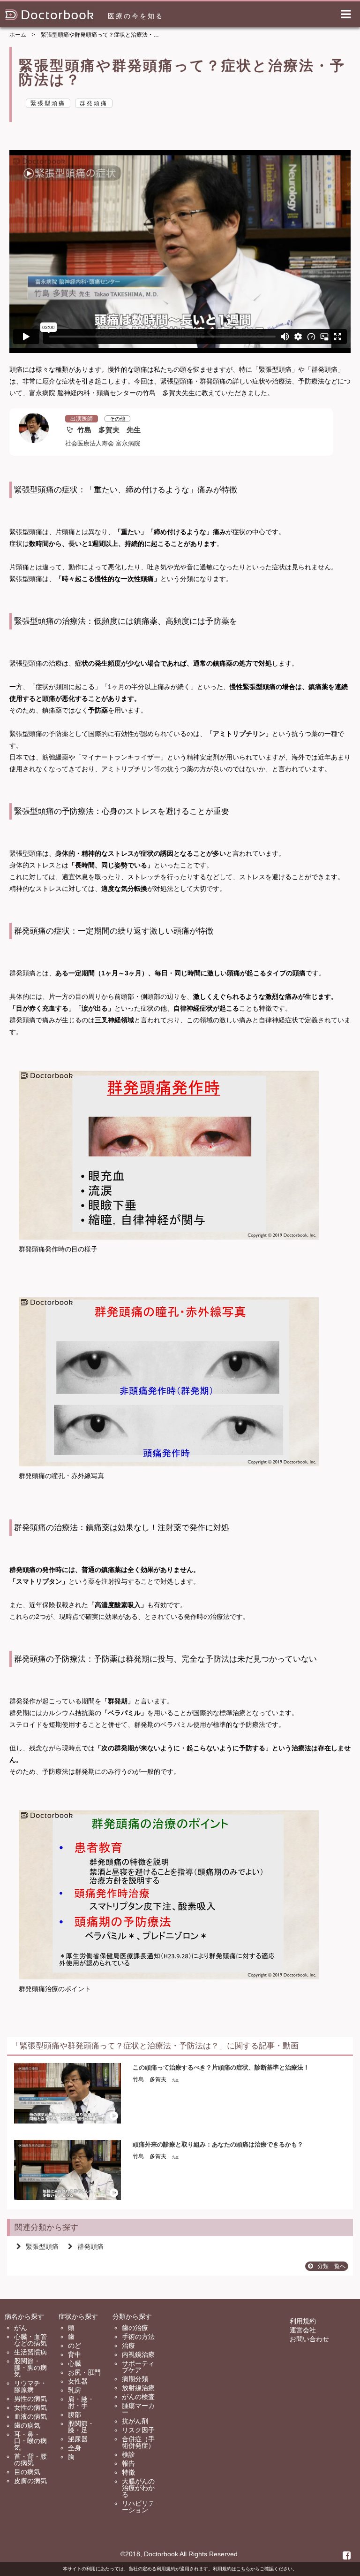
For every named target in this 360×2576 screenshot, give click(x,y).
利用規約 (303, 2321)
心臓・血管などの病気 (30, 2340)
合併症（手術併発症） (138, 2442)
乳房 (75, 2390)
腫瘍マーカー (138, 2409)
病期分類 (135, 2379)
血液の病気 (30, 2416)
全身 (75, 2448)
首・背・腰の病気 (30, 2460)
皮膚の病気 (30, 2481)
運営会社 (303, 2330)
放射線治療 (138, 2388)
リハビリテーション (138, 2507)
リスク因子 (138, 2430)
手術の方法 (138, 2337)
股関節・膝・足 (81, 2427)
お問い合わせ (309, 2339)
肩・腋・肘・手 (81, 2402)
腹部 (75, 2415)
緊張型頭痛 (42, 2246)
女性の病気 (30, 2407)
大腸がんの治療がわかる (138, 2488)
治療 (128, 2346)
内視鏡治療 (138, 2354)
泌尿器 (78, 2439)
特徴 (128, 2472)
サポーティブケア (138, 2367)
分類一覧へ (331, 2266)
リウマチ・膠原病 (30, 2386)
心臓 (75, 2363)
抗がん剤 (135, 2421)
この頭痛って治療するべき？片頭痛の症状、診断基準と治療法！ (221, 2067)
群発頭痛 (90, 2246)
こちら (243, 2569)
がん (21, 2328)
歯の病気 (27, 2425)
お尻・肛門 (84, 2372)
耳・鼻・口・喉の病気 (30, 2441)
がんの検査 (138, 2397)
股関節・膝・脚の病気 (30, 2368)
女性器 (78, 2381)
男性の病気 (30, 2399)
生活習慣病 (30, 2352)
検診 (128, 2454)
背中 (75, 2354)
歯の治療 (135, 2328)
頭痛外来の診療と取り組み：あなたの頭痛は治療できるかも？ (218, 2144)
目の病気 (27, 2472)
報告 (128, 2463)
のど (75, 2346)
